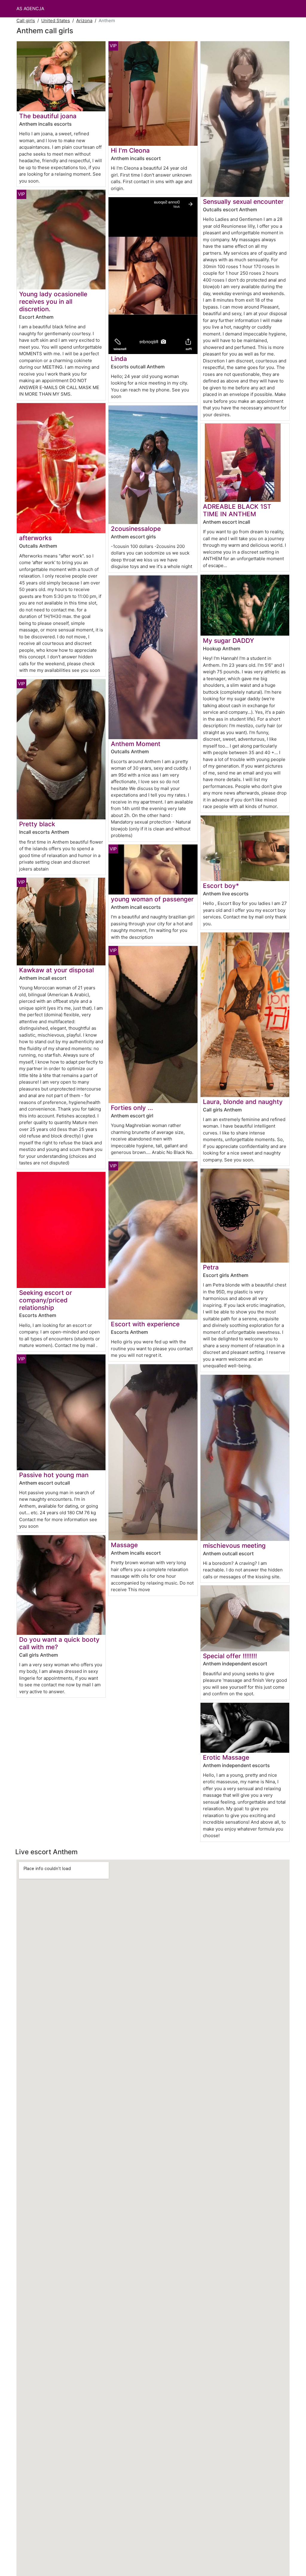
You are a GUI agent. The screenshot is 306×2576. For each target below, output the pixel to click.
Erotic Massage (226, 1757)
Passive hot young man (54, 1475)
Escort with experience (145, 1324)
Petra (211, 1267)
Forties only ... (132, 1108)
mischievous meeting (234, 1546)
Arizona (84, 20)
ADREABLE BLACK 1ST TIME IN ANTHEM (237, 510)
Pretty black (37, 824)
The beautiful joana (48, 116)
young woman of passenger (152, 899)
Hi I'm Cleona (130, 150)
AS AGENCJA (30, 9)
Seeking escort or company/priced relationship (46, 1300)
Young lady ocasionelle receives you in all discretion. (53, 302)
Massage (124, 1545)
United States (56, 20)
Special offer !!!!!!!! (230, 1656)
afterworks (35, 538)
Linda (119, 359)
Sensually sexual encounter (243, 202)
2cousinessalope (136, 529)
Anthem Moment (136, 744)
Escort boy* (221, 886)
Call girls (26, 20)
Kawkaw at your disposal (56, 970)
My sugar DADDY (228, 641)
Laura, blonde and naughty (243, 1102)
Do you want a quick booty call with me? (59, 1643)
